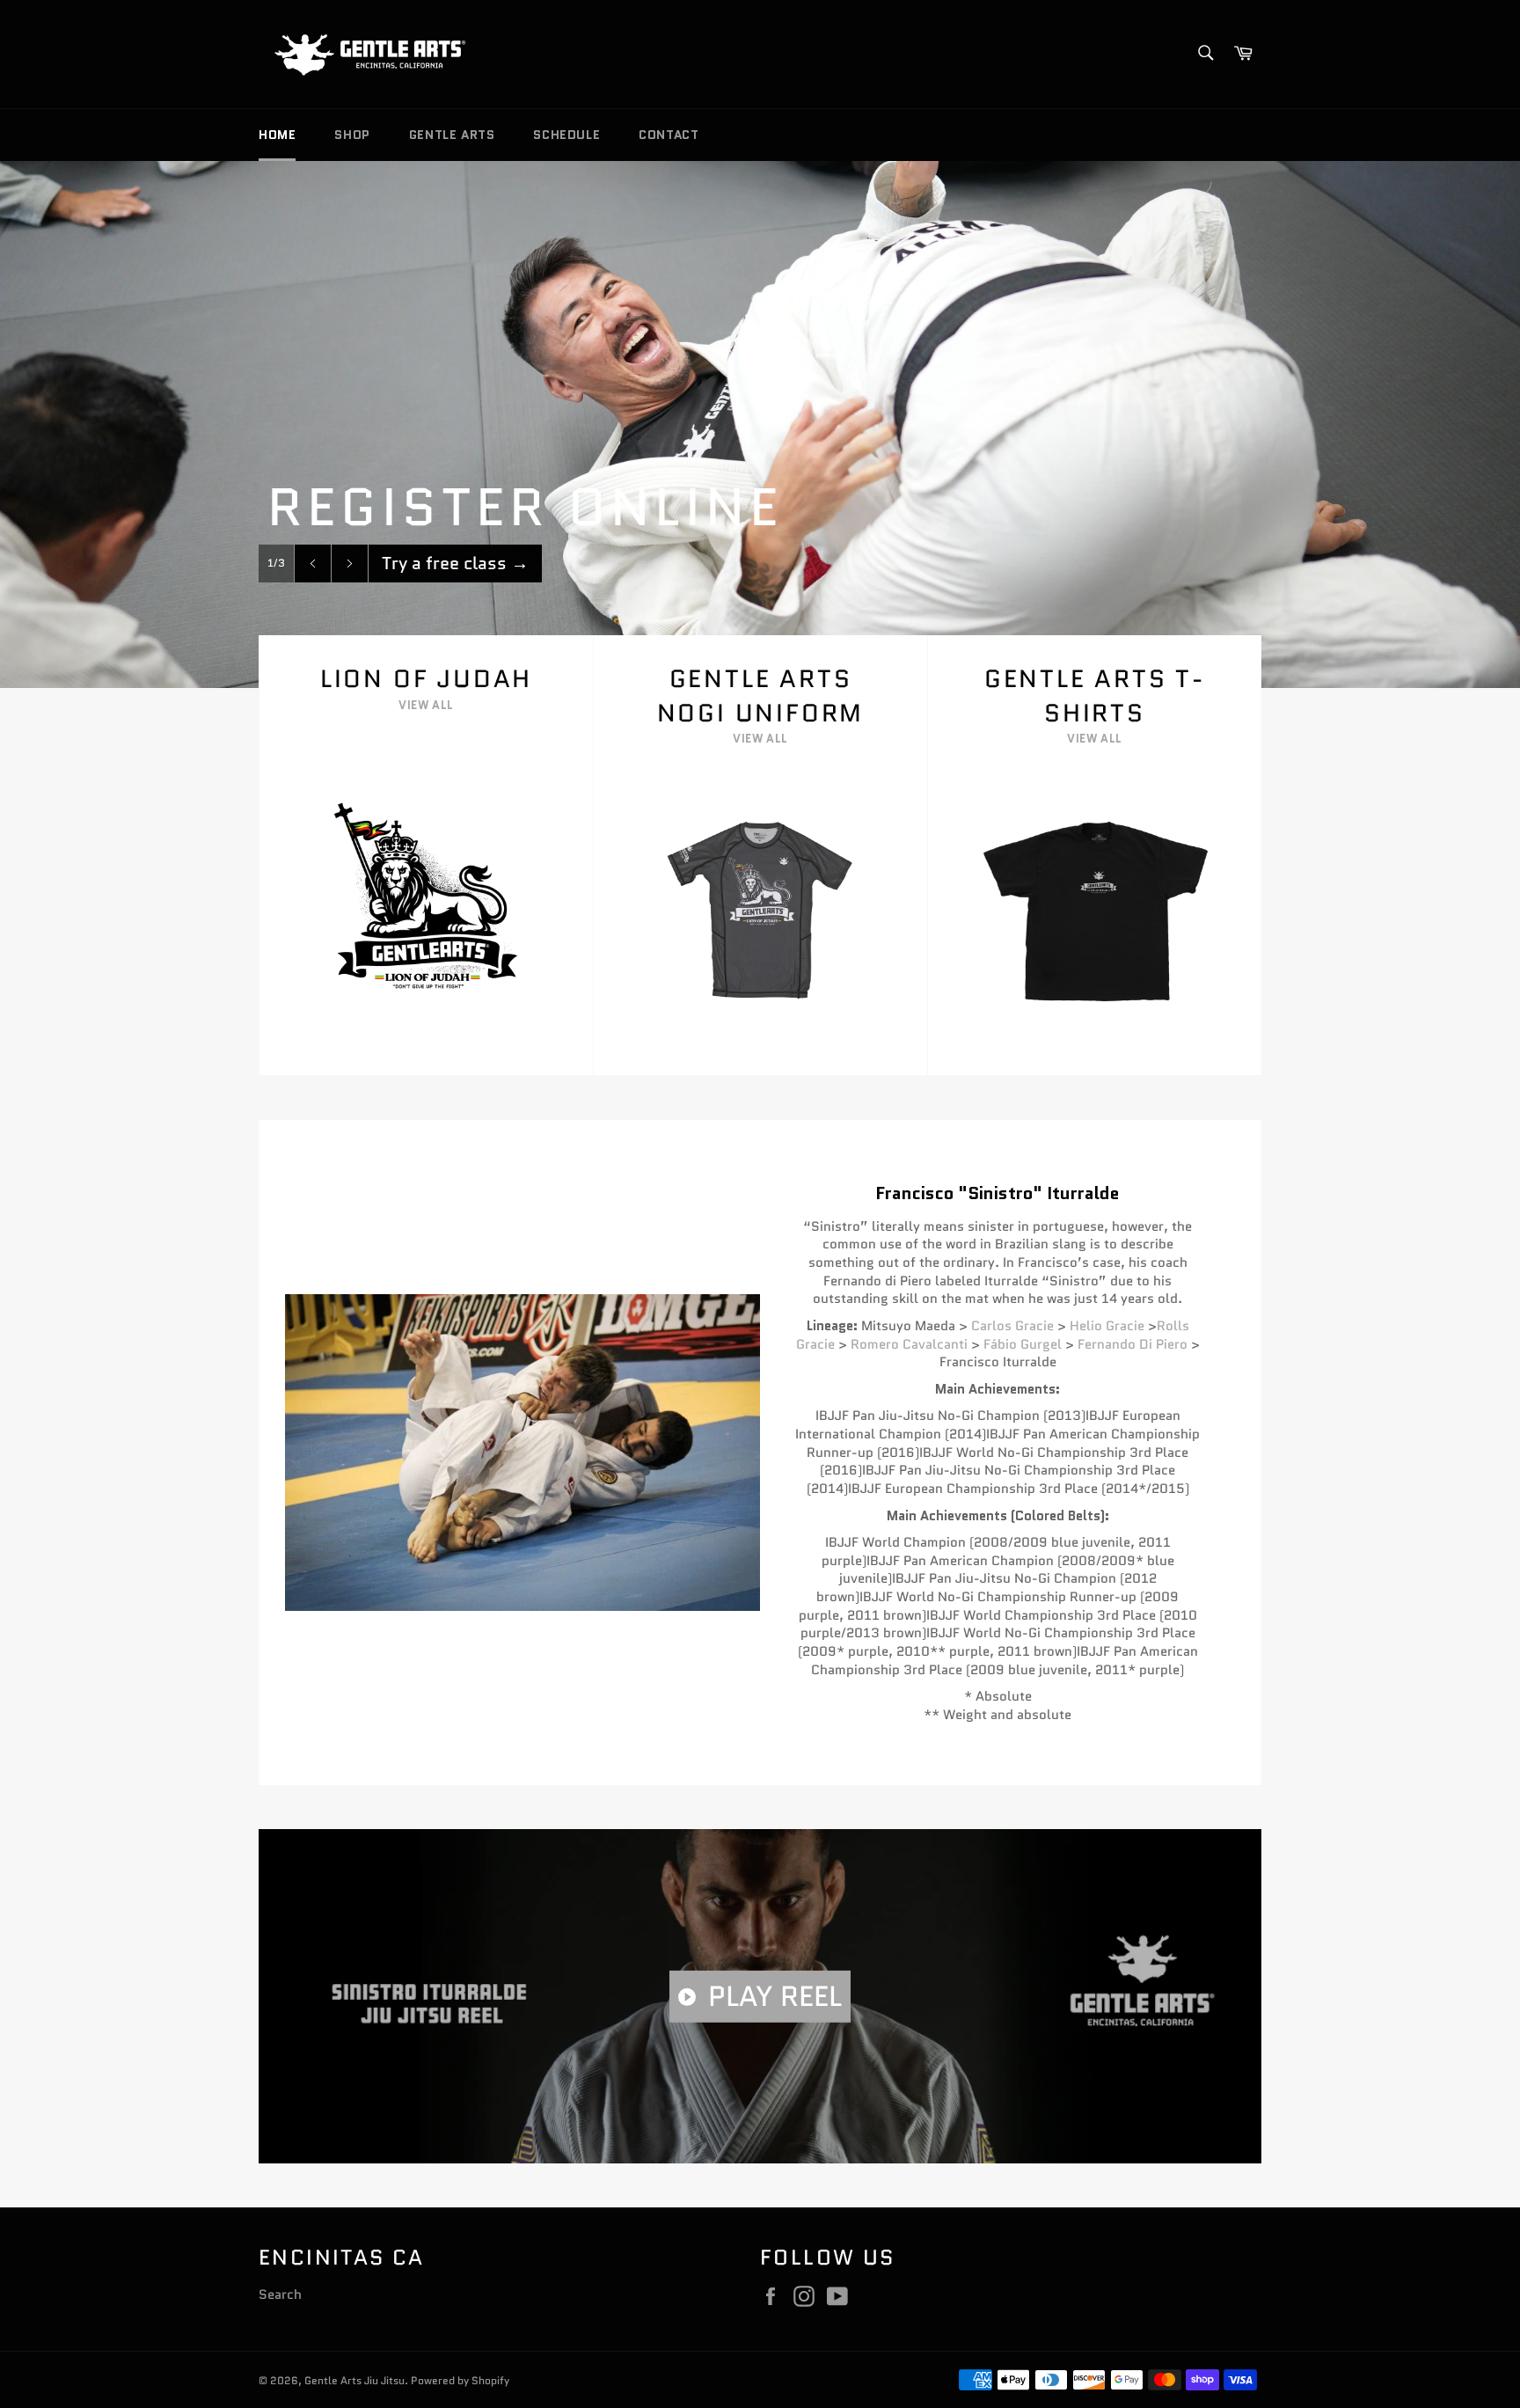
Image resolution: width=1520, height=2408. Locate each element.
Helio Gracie (1107, 1326)
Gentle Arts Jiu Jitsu (354, 2380)
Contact (669, 135)
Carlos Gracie (1012, 1326)
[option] (760, 424)
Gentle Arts (452, 135)
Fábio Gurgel (1023, 1344)
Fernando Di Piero (1133, 1344)
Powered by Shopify (460, 2380)
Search (280, 2295)
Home (277, 135)
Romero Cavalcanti (909, 1344)
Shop (352, 135)
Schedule (566, 135)
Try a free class (455, 563)
